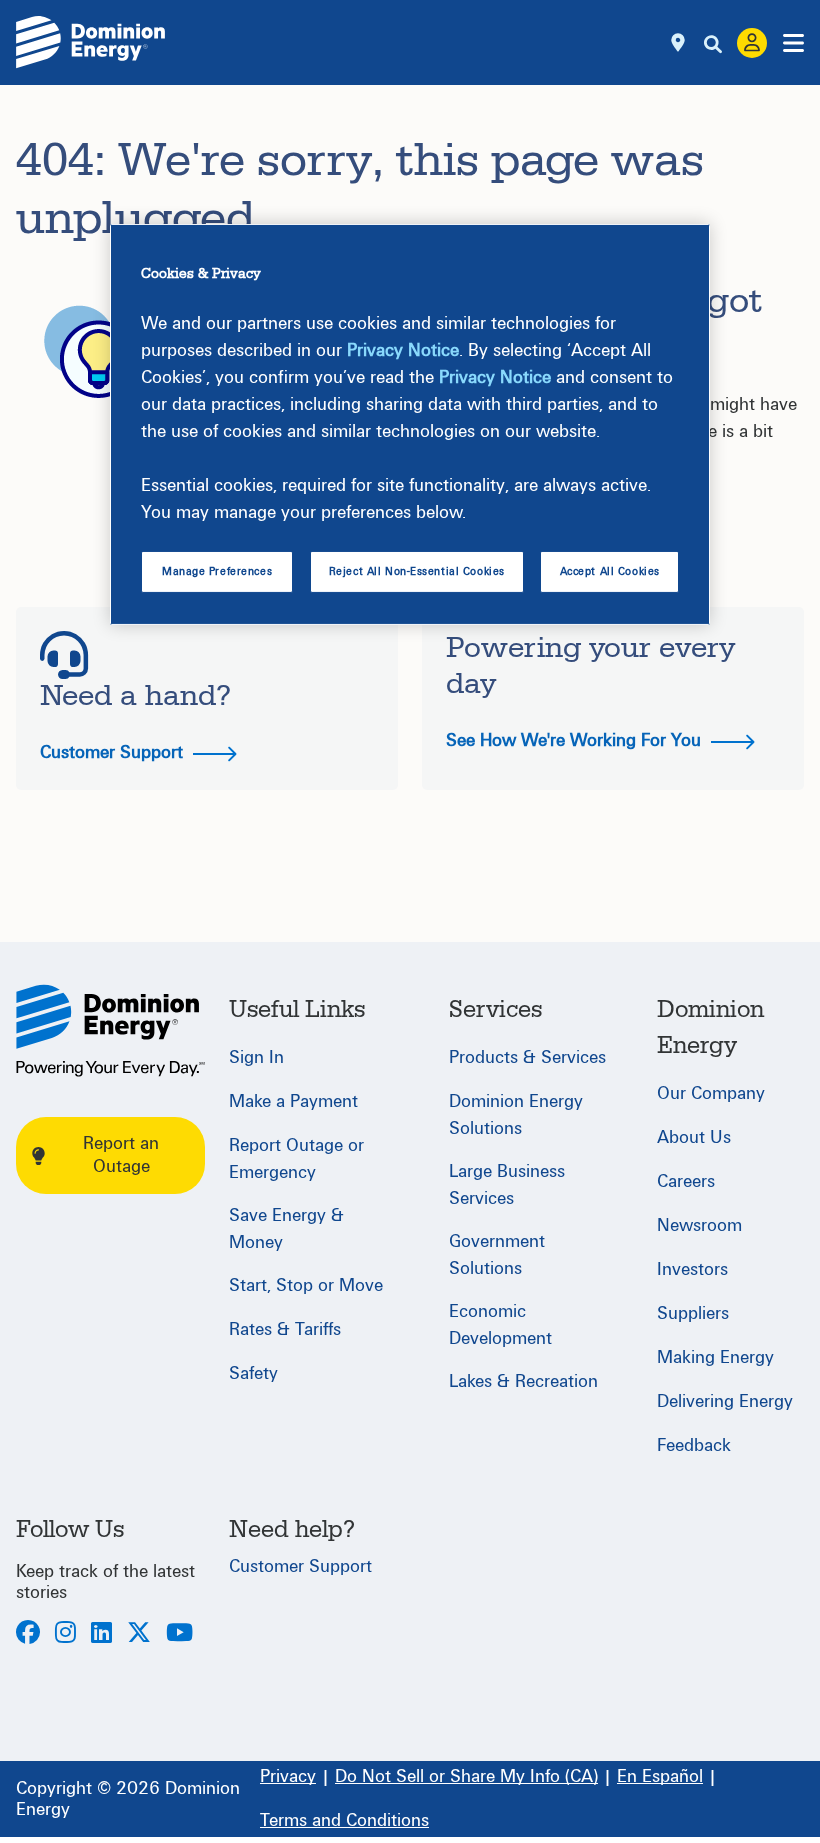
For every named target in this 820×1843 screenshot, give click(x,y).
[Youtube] (179, 1634)
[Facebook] (28, 1634)
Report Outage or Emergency (296, 1159)
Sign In (256, 1057)
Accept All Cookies (610, 571)
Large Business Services (507, 1185)
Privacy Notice (403, 350)
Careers (686, 1181)
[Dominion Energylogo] (91, 42)
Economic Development (500, 1325)
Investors (692, 1269)
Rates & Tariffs (285, 1329)
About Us (694, 1137)
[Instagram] (65, 1634)
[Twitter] (139, 1634)
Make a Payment (293, 1101)
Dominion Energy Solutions (516, 1115)
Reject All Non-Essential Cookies (417, 571)
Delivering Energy (725, 1401)
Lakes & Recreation (523, 1381)
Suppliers (693, 1313)
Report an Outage (121, 1155)
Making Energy (715, 1357)
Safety (253, 1373)
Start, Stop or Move (306, 1285)
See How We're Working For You (576, 740)
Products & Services (527, 1057)
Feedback (694, 1445)
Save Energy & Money (286, 1229)
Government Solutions (497, 1255)
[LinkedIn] (101, 1634)
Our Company (711, 1093)
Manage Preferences (217, 571)
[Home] (110, 1030)
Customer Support (114, 752)
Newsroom (699, 1225)
